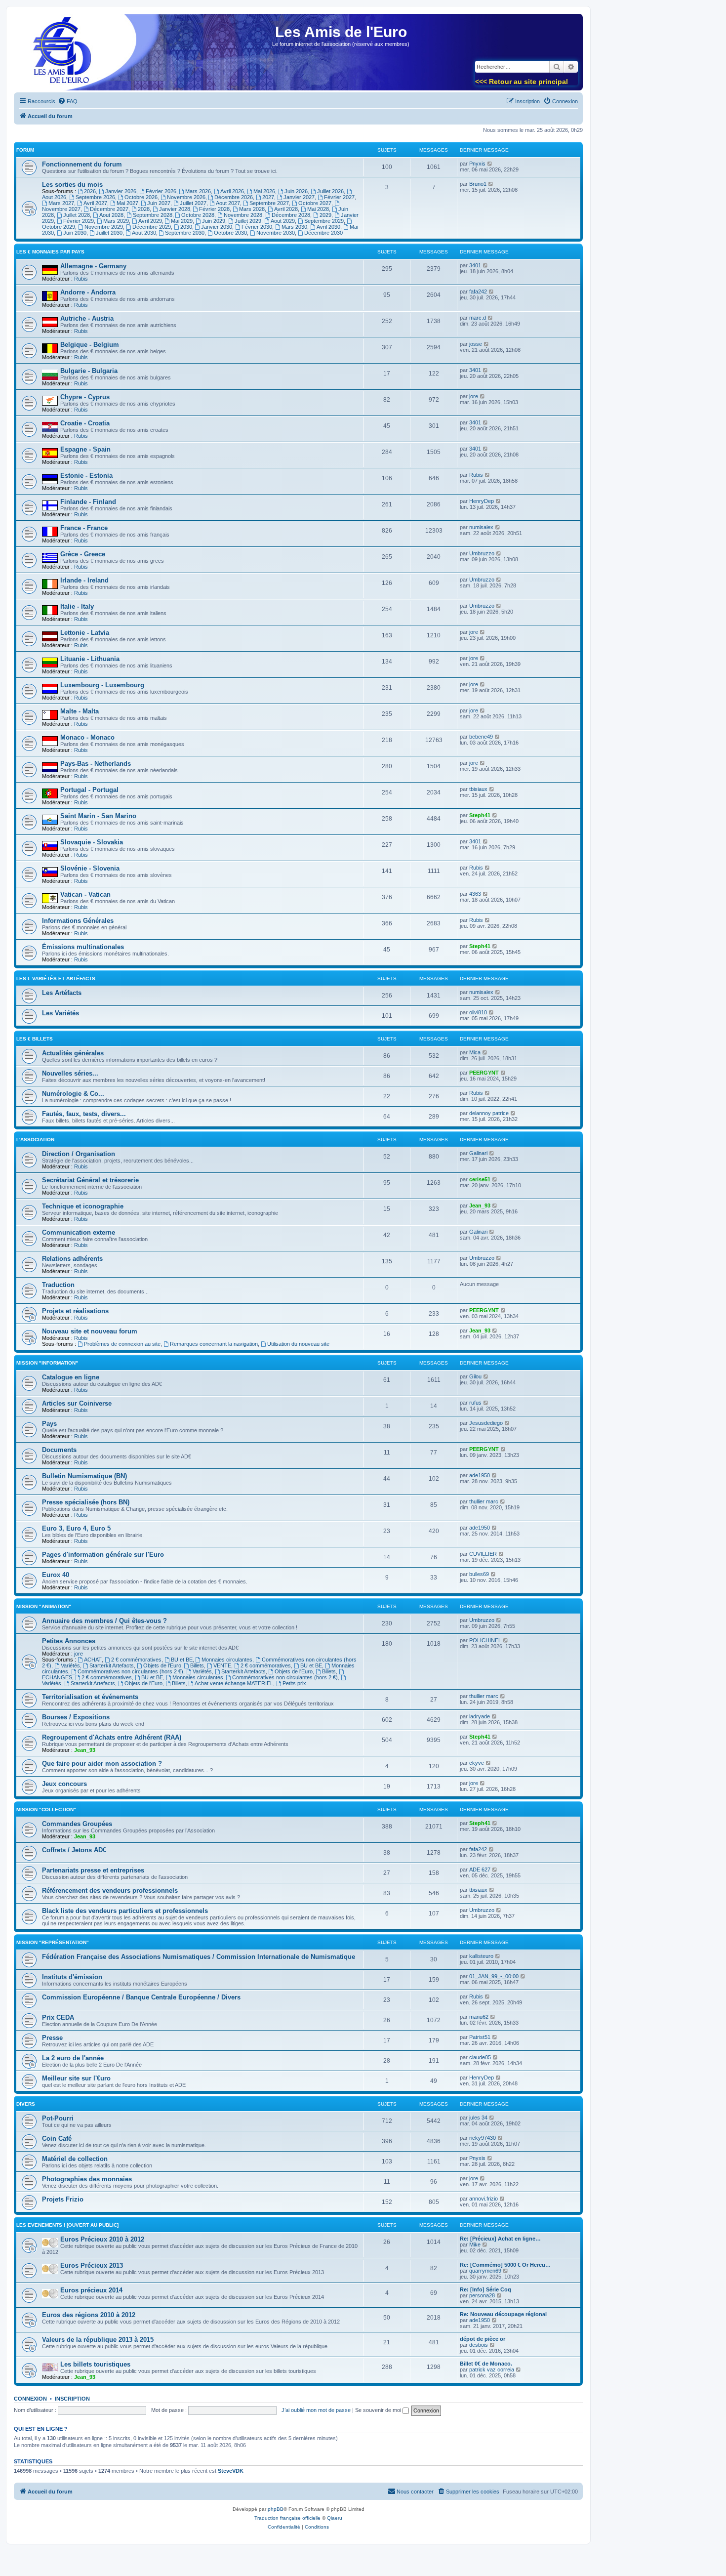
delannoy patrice (489, 1113)
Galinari (478, 1153)
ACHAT (93, 1660)
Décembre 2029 (152, 227)
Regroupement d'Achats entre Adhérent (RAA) (112, 1737)
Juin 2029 (214, 221)
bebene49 (481, 737)
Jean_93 (480, 1205)
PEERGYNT (484, 1073)
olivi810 (478, 1012)
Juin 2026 (296, 191)
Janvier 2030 (217, 227)
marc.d (478, 318)
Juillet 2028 (77, 215)
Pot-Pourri (58, 2118)
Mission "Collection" (46, 1809)
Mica (475, 1052)
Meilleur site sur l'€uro (76, 2078)
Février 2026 (161, 191)
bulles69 (479, 1574)
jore (474, 396)
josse (476, 344)
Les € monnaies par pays (50, 252)
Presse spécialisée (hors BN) (86, 1502)
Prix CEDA (58, 2017)
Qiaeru (335, 2518)
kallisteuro (481, 1956)
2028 (144, 209)
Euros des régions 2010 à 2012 (89, 2315)
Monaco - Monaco (87, 737)
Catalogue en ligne (71, 1377)
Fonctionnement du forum (82, 164)
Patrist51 (480, 2037)
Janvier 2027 (299, 197)
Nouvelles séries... (70, 1073)
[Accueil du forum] (59, 55)
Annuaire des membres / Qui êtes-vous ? (104, 1621)
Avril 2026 (232, 191)
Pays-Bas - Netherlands (96, 764)
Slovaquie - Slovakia (92, 842)
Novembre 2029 (104, 227)
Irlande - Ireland (84, 580)
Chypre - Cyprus (85, 397)
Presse (52, 2038)
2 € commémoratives (136, 1660)
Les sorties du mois (72, 185)
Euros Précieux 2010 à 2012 (102, 2239)
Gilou (475, 1376)
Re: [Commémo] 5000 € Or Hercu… (505, 2265)
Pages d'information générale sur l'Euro (103, 1555)
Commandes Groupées (77, 1824)
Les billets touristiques (95, 2364)
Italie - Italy (77, 606)
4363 (475, 894)
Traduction (58, 1285)
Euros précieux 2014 (91, 2290)
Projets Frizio (63, 2199)
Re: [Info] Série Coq (485, 2289)
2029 (325, 215)
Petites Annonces (69, 1641)
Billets (197, 1665)
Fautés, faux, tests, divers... (84, 1114)
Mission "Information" (47, 1363)
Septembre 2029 (324, 221)
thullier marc (484, 1501)
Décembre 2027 (109, 209)
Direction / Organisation (79, 1154)
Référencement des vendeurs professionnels (110, 1890)
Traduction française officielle (287, 2518)
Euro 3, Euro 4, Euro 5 (76, 1528)
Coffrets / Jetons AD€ (74, 1850)
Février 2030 (257, 227)
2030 (186, 227)
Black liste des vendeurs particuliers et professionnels (125, 1911)
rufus (475, 1403)
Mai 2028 (318, 209)
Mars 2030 (294, 227)
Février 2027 (339, 197)
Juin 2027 (159, 203)
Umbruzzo (482, 553)
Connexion (30, 2399)
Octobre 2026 (141, 197)
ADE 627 (480, 1870)
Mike (475, 2244)
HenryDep (482, 501)
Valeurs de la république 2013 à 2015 (98, 2340)
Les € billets (35, 1039)
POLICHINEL (485, 1640)
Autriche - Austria (87, 318)
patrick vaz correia (492, 2369)
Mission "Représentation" (53, 1942)
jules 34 (478, 2118)
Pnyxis (477, 164)
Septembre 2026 (95, 197)
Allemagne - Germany (93, 266)
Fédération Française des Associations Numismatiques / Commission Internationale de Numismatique (199, 1957)
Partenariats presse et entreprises (93, 1870)
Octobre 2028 (198, 215)
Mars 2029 (116, 221)
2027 (268, 197)
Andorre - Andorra (88, 292)
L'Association (35, 1140)
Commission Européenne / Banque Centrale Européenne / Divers (141, 1997)
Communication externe (79, 1232)
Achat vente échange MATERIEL (234, 1683)
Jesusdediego (486, 1423)
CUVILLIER (483, 1554)
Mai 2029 (182, 221)
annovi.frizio (484, 2199)
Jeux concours (64, 1784)
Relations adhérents (72, 1259)
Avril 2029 (150, 221)
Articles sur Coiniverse (77, 1403)
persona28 (482, 2295)
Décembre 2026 (234, 197)
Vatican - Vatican (85, 894)
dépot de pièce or (483, 2339)
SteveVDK (231, 2471)
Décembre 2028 (291, 215)
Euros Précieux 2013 (92, 2265)
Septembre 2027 (269, 203)
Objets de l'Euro (162, 1665)
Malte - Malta (80, 711)
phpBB (276, 2509)
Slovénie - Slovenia (90, 868)
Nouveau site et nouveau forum (90, 1331)
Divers (26, 2104)
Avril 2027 (95, 203)
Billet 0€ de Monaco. (486, 2364)
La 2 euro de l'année (73, 2058)
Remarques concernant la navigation (214, 1344)
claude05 (480, 2057)
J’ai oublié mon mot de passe (316, 2410)
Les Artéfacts (62, 993)
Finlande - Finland (88, 502)
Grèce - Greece (83, 554)
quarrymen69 (485, 2271)
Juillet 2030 (109, 233)
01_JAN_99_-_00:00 (494, 1976)
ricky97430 (483, 2138)
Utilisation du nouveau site (298, 1344)
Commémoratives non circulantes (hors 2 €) (130, 1671)
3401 (475, 265)
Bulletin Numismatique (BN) (84, 1476)
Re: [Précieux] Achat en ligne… (500, 2239)
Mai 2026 (264, 191)
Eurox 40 (56, 1575)
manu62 (479, 2017)
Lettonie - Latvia (85, 633)
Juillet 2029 (248, 221)
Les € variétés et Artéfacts (56, 978)
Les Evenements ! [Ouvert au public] (67, 2225)
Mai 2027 (127, 203)
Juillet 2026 (330, 191)
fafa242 (478, 291)
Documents (59, 1450)
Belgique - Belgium (90, 345)
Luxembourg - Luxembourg (102, 685)
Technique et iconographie (83, 1206)
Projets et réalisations (75, 1311)
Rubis (81, 279)
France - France (84, 528)
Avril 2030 (328, 227)
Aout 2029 (283, 221)
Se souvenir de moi (379, 2410)
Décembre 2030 (323, 233)
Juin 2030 (75, 233)
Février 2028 (214, 209)
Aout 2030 (144, 233)
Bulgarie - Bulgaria (89, 371)
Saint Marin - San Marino (98, 816)
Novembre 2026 (186, 197)
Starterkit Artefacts (112, 1665)
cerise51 (480, 1179)
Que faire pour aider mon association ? (102, 1764)
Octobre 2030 (230, 233)
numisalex (481, 527)
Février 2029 (79, 221)
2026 (90, 191)
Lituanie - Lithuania (90, 659)
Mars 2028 (252, 209)
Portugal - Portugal (89, 790)
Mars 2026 (198, 191)
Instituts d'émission (72, 1977)
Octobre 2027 (315, 203)
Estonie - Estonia (86, 476)
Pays (49, 1424)
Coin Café (57, 2139)
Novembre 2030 (276, 233)
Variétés (70, 1665)
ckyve (477, 1763)
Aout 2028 (111, 215)
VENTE (222, 1665)
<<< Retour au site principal (522, 82)
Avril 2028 (286, 209)
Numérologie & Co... (73, 1094)
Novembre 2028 (243, 215)
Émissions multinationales (83, 947)
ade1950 (480, 1475)
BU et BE (182, 1660)
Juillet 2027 (193, 203)
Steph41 (480, 815)
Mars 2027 (61, 203)
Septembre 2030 (185, 233)
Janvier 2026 (121, 191)
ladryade (480, 1716)
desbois (479, 2345)
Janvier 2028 (175, 209)
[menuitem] (68, 101)
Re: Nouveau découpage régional (503, 2314)
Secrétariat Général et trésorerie (90, 1180)
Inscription (72, 2399)
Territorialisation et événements (90, 1697)
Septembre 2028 (153, 215)
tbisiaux (478, 789)
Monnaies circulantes (227, 1660)
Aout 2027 (228, 203)
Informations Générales (78, 921)
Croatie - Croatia (85, 423)
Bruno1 (478, 184)
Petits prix (294, 1683)
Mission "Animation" (44, 1606)
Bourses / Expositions (76, 1717)
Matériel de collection (75, 2159)
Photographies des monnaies (87, 2179)
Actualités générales (73, 1053)
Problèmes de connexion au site (122, 1344)
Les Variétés (60, 1013)
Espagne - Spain (85, 449)
